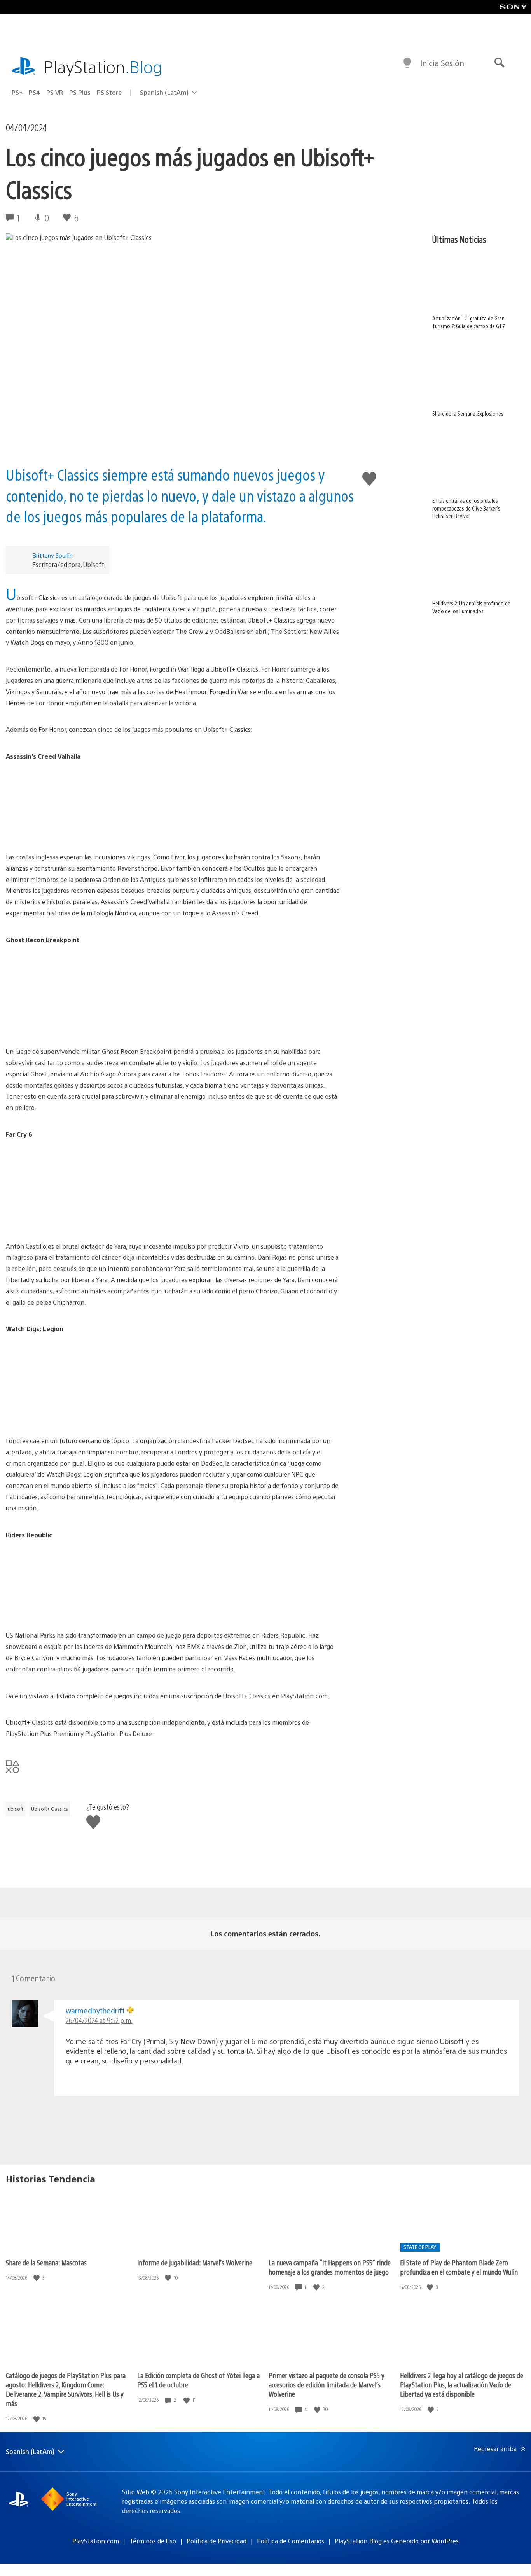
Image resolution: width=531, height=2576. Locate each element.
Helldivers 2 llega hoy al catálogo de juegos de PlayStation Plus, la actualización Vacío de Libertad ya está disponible (462, 2384)
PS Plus (80, 92)
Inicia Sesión (442, 63)
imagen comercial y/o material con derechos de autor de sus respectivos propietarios (348, 2501)
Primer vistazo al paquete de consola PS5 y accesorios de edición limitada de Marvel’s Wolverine (327, 2384)
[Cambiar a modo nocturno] (407, 63)
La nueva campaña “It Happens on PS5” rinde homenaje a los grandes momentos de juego (330, 2267)
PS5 (17, 92)
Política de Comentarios (291, 2541)
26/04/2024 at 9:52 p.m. (99, 2020)
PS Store (109, 92)
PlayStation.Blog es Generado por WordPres (397, 2541)
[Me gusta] (37, 2278)
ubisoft (16, 1809)
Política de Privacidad (217, 2541)
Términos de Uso (153, 2541)
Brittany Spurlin (52, 555)
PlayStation (103, 66)
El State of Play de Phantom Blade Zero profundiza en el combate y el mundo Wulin (459, 2267)
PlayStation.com (96, 2541)
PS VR (55, 92)
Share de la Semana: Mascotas (46, 2262)
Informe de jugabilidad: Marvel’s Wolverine (195, 2262)
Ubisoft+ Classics (50, 1809)
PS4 (34, 92)
